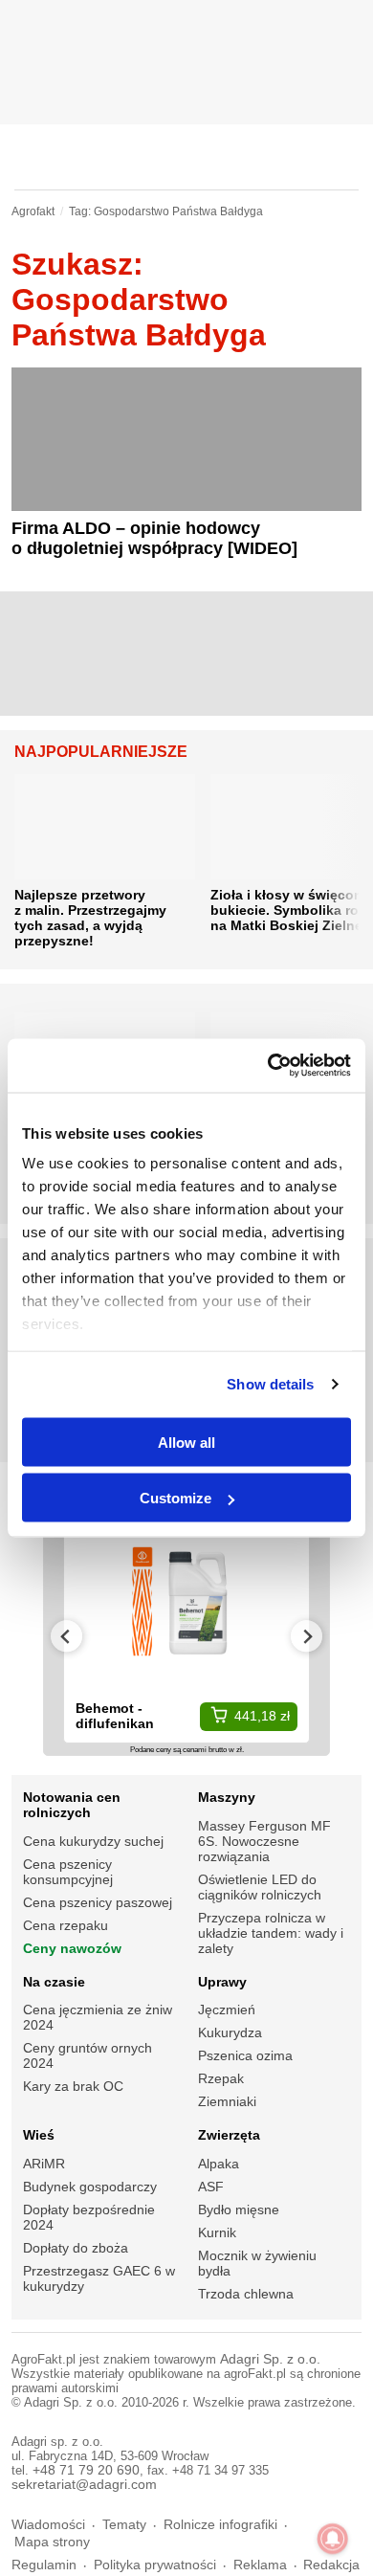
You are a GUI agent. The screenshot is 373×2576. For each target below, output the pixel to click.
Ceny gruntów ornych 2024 (88, 2055)
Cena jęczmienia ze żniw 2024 (98, 2017)
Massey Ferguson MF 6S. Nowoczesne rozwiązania (264, 1841)
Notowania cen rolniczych (72, 1805)
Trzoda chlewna (246, 2294)
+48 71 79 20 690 (86, 2470)
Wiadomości (48, 2525)
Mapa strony (52, 2542)
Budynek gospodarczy (90, 2187)
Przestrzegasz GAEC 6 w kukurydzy (99, 2278)
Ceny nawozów (72, 1948)
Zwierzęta (229, 2135)
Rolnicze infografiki (220, 2525)
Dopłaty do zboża (76, 2248)
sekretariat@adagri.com (84, 2485)
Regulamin (44, 2565)
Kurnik (217, 2232)
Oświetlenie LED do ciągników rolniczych (260, 1887)
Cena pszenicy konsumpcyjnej (68, 1872)
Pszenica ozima (245, 2055)
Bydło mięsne (239, 2210)
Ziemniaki (227, 2101)
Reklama (260, 2565)
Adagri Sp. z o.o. (270, 2359)
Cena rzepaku (66, 1925)
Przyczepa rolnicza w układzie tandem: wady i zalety (271, 1933)
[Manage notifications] (333, 2539)
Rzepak (221, 2078)
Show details (270, 1384)
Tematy (124, 2525)
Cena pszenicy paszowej (98, 1902)
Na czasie (54, 1982)
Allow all (186, 1442)
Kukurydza (230, 2032)
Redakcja (331, 2565)
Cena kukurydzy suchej (93, 1841)
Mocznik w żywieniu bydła (257, 2263)
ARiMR (44, 2164)
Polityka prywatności (155, 2565)
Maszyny (227, 1797)
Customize (176, 1498)
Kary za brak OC (73, 2086)
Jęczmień (227, 2010)
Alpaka (219, 2164)
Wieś (39, 2135)
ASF (211, 2187)
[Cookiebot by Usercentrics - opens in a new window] (268, 1066)
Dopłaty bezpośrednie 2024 (89, 2217)
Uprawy (222, 1982)
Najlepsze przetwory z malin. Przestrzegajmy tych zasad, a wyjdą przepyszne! (90, 918)
